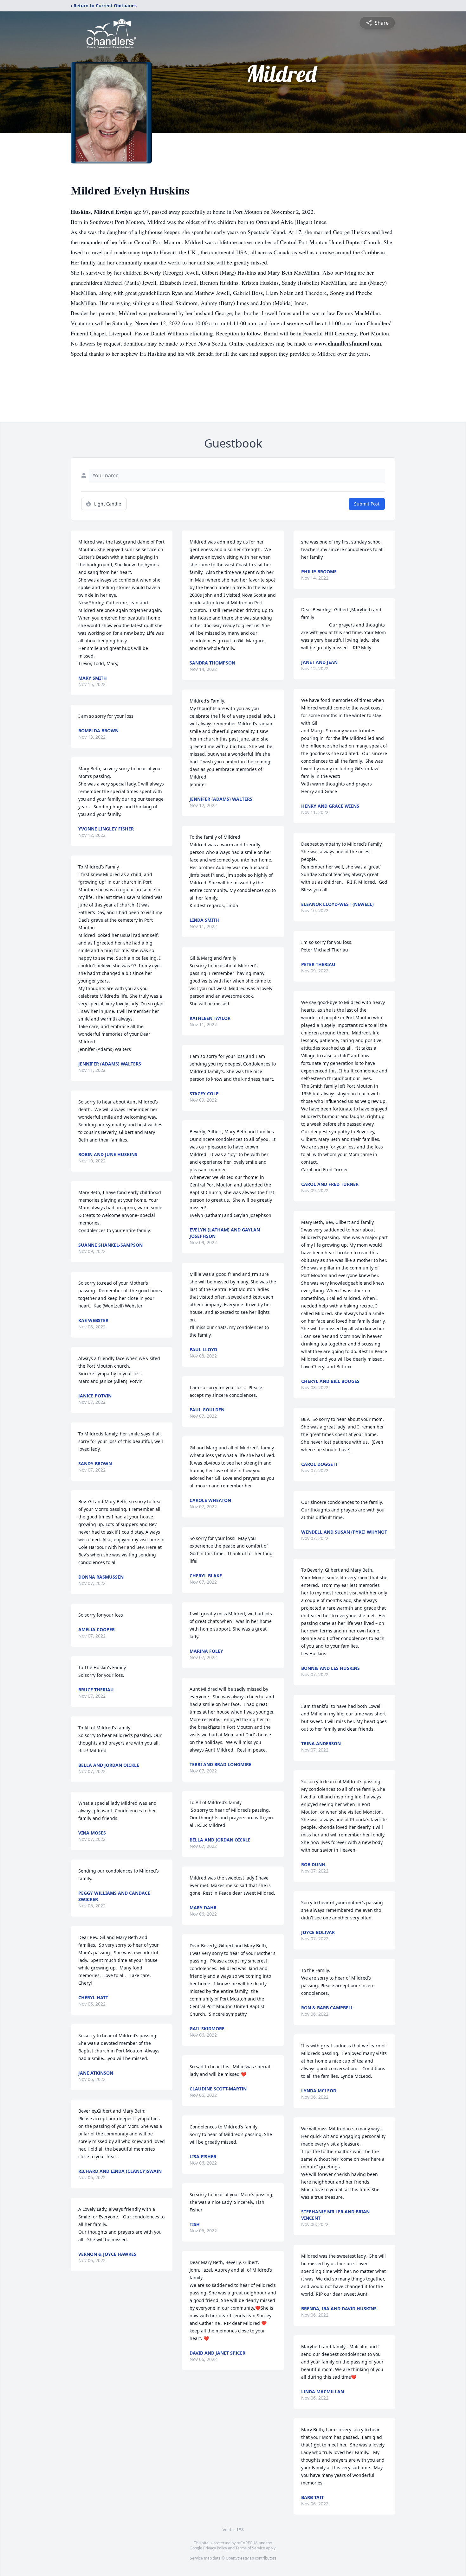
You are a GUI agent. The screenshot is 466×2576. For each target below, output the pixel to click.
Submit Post (367, 504)
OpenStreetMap (240, 2558)
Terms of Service (250, 2548)
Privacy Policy (215, 2548)
